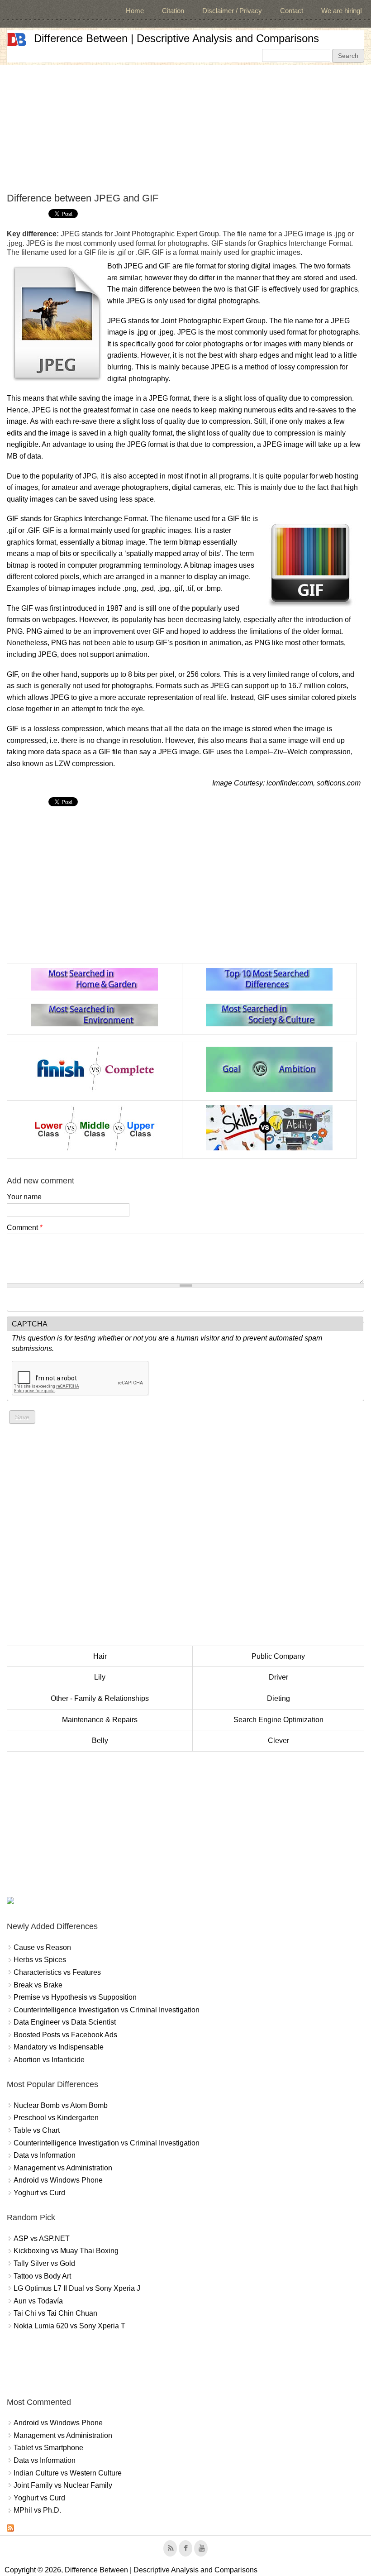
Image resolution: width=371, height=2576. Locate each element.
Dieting (278, 1698)
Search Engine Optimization (278, 1720)
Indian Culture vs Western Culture (68, 2473)
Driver (278, 1677)
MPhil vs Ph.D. (37, 2510)
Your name (24, 1197)
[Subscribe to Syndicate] (10, 2529)
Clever (278, 1740)
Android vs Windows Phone (58, 2180)
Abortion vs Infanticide (49, 2060)
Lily (100, 1677)
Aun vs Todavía (38, 2301)
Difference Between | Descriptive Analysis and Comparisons (176, 38)
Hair (100, 1656)
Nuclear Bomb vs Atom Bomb (61, 2105)
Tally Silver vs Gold (44, 2263)
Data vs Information (45, 2155)
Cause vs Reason (42, 1947)
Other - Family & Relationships (100, 1698)
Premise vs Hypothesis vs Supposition (75, 1997)
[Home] (17, 40)
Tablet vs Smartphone (48, 2448)
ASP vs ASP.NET (42, 2238)
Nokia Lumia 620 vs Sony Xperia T (69, 2326)
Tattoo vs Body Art (42, 2276)
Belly (100, 1740)
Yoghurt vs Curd (39, 2193)
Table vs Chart (37, 2130)
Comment (25, 1228)
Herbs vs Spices (40, 1960)
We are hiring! (342, 11)
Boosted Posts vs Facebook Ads (65, 2035)
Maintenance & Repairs (100, 1720)
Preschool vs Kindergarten (56, 2118)
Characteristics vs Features (57, 1972)
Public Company (278, 1656)
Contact (292, 11)
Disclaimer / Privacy (232, 11)
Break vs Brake (38, 1985)
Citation (173, 11)
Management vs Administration (63, 2168)
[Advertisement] (185, 129)
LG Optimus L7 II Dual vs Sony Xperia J (77, 2288)
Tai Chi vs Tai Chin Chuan (55, 2313)
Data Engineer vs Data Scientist (65, 2022)
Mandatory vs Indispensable (59, 2047)
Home (135, 11)
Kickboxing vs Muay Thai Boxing (66, 2251)
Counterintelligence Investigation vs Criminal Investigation (107, 2010)
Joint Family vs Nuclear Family (63, 2485)
